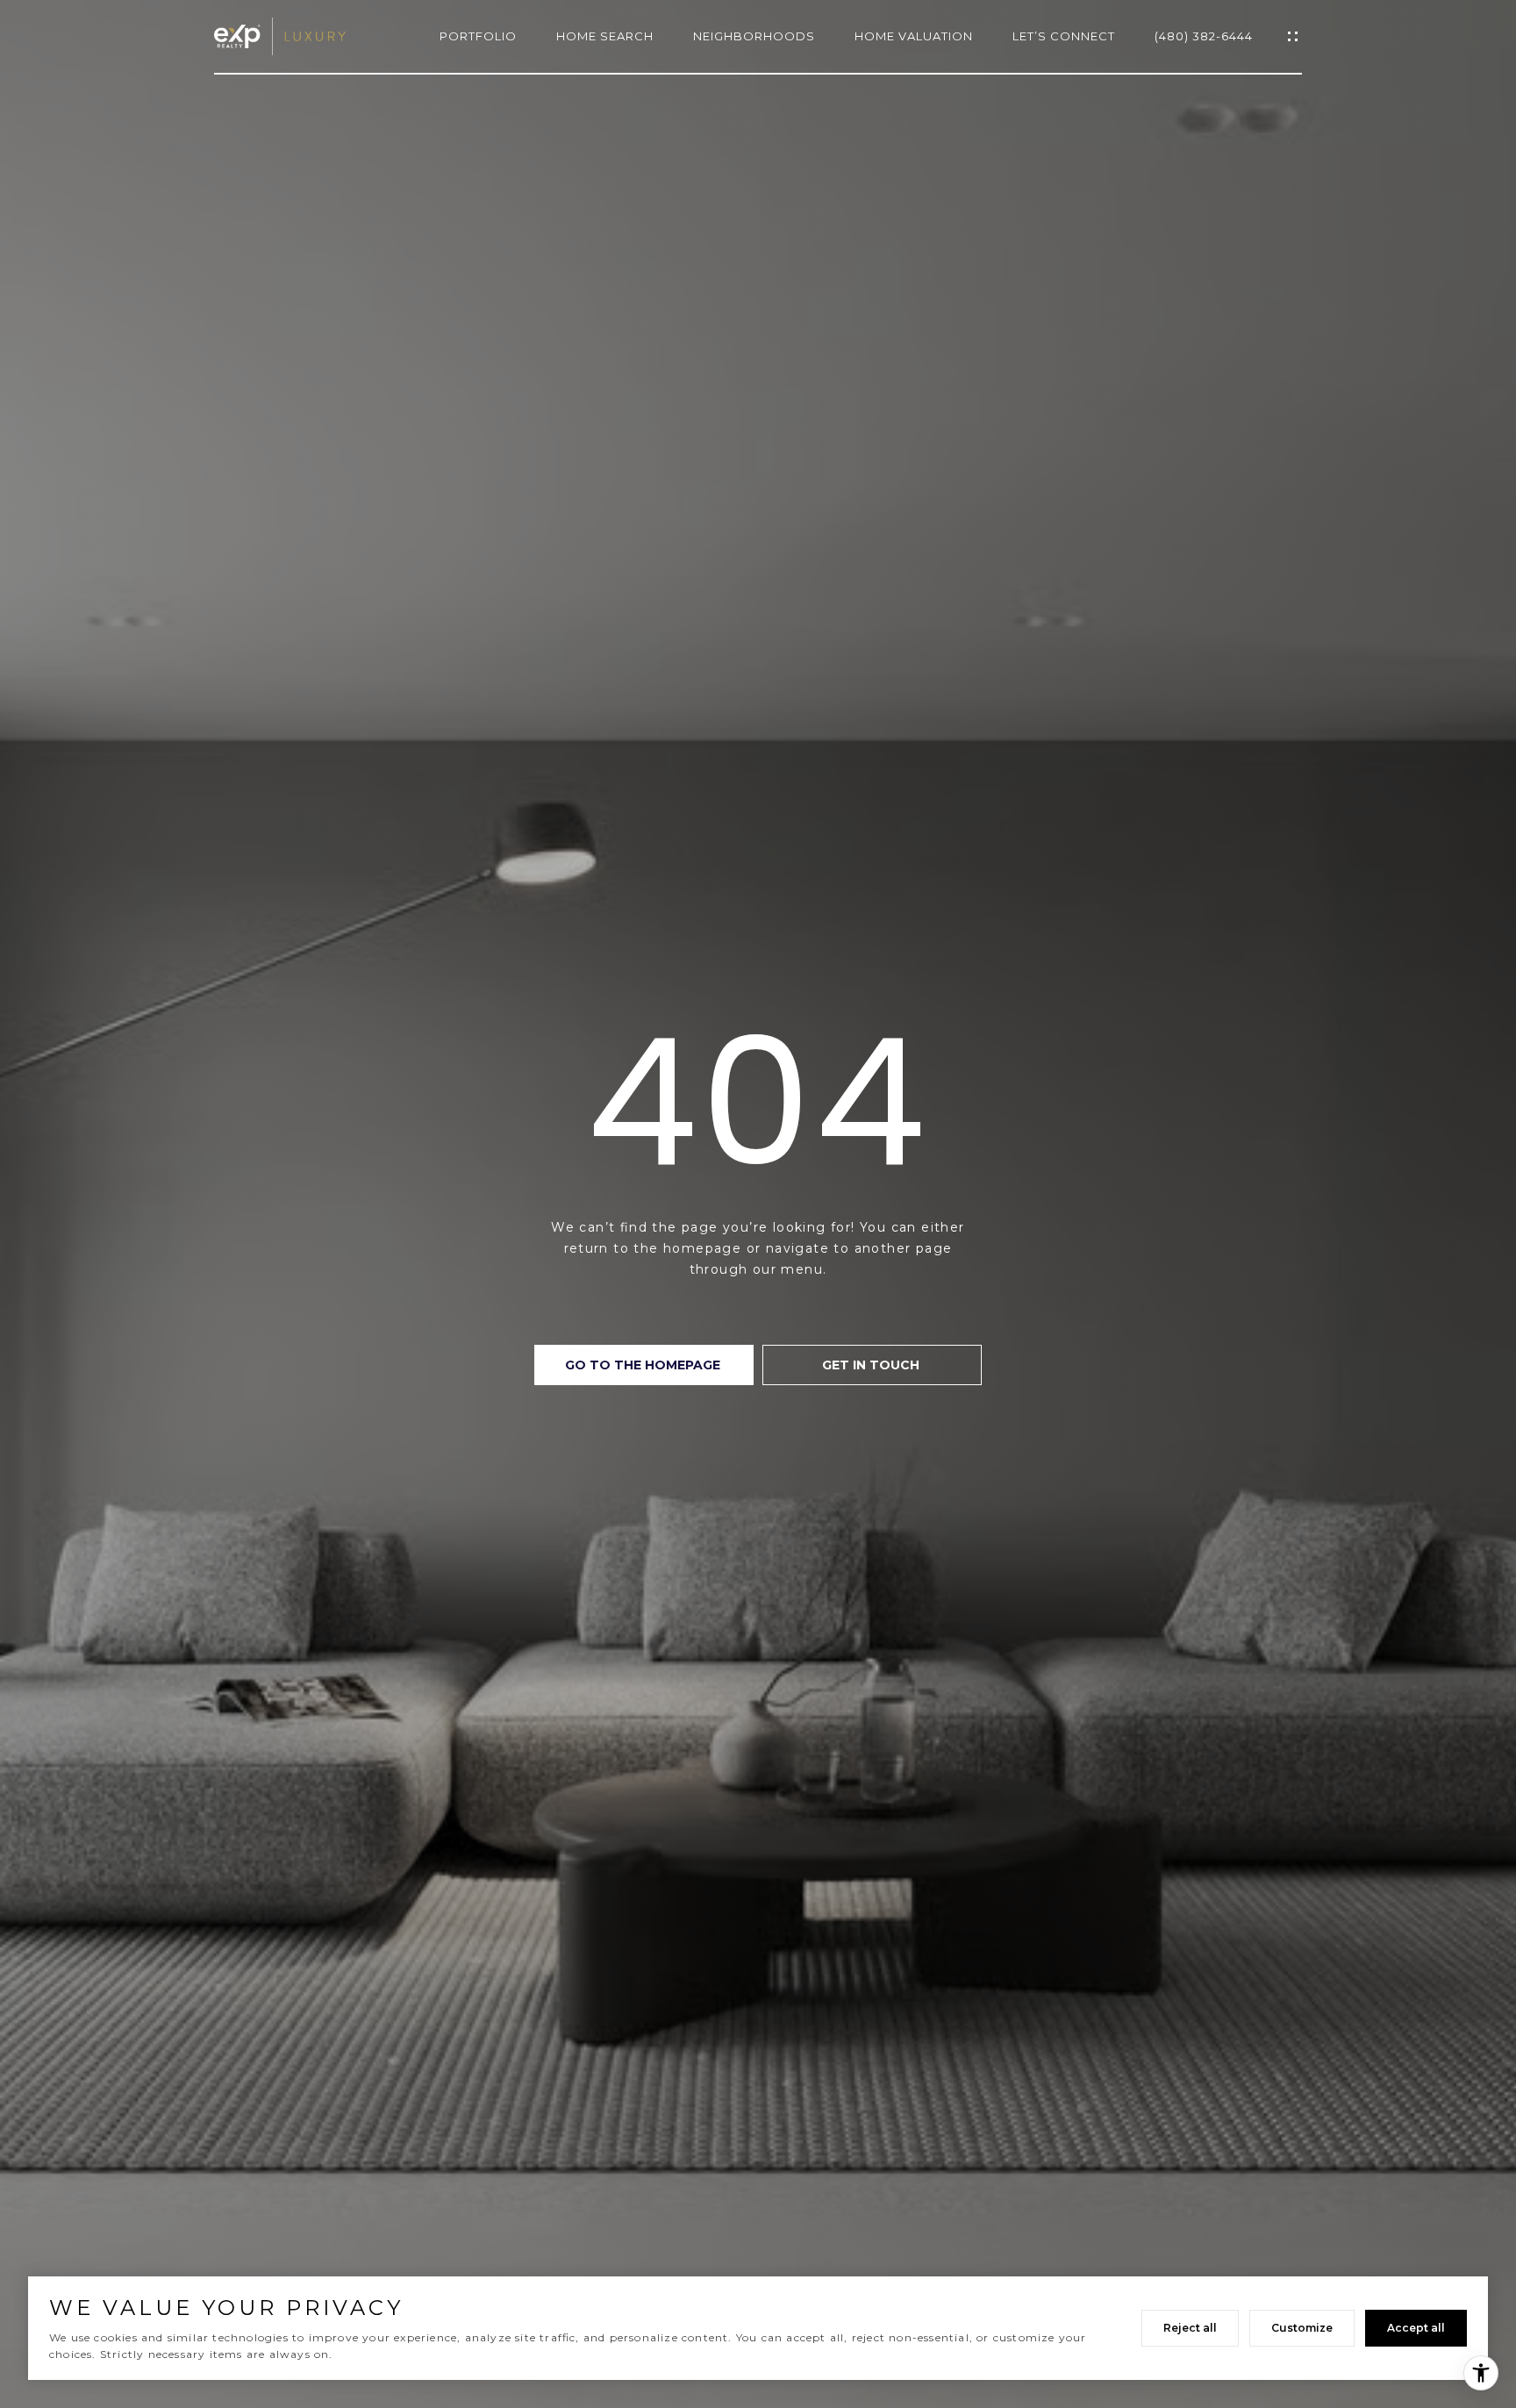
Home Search (605, 36)
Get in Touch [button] (872, 1365)
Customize (1302, 2328)
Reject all (1190, 2328)
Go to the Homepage (644, 1365)
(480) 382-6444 (1204, 36)
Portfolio (478, 36)
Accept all (1416, 2328)
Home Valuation (914, 36)
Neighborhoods (754, 36)
